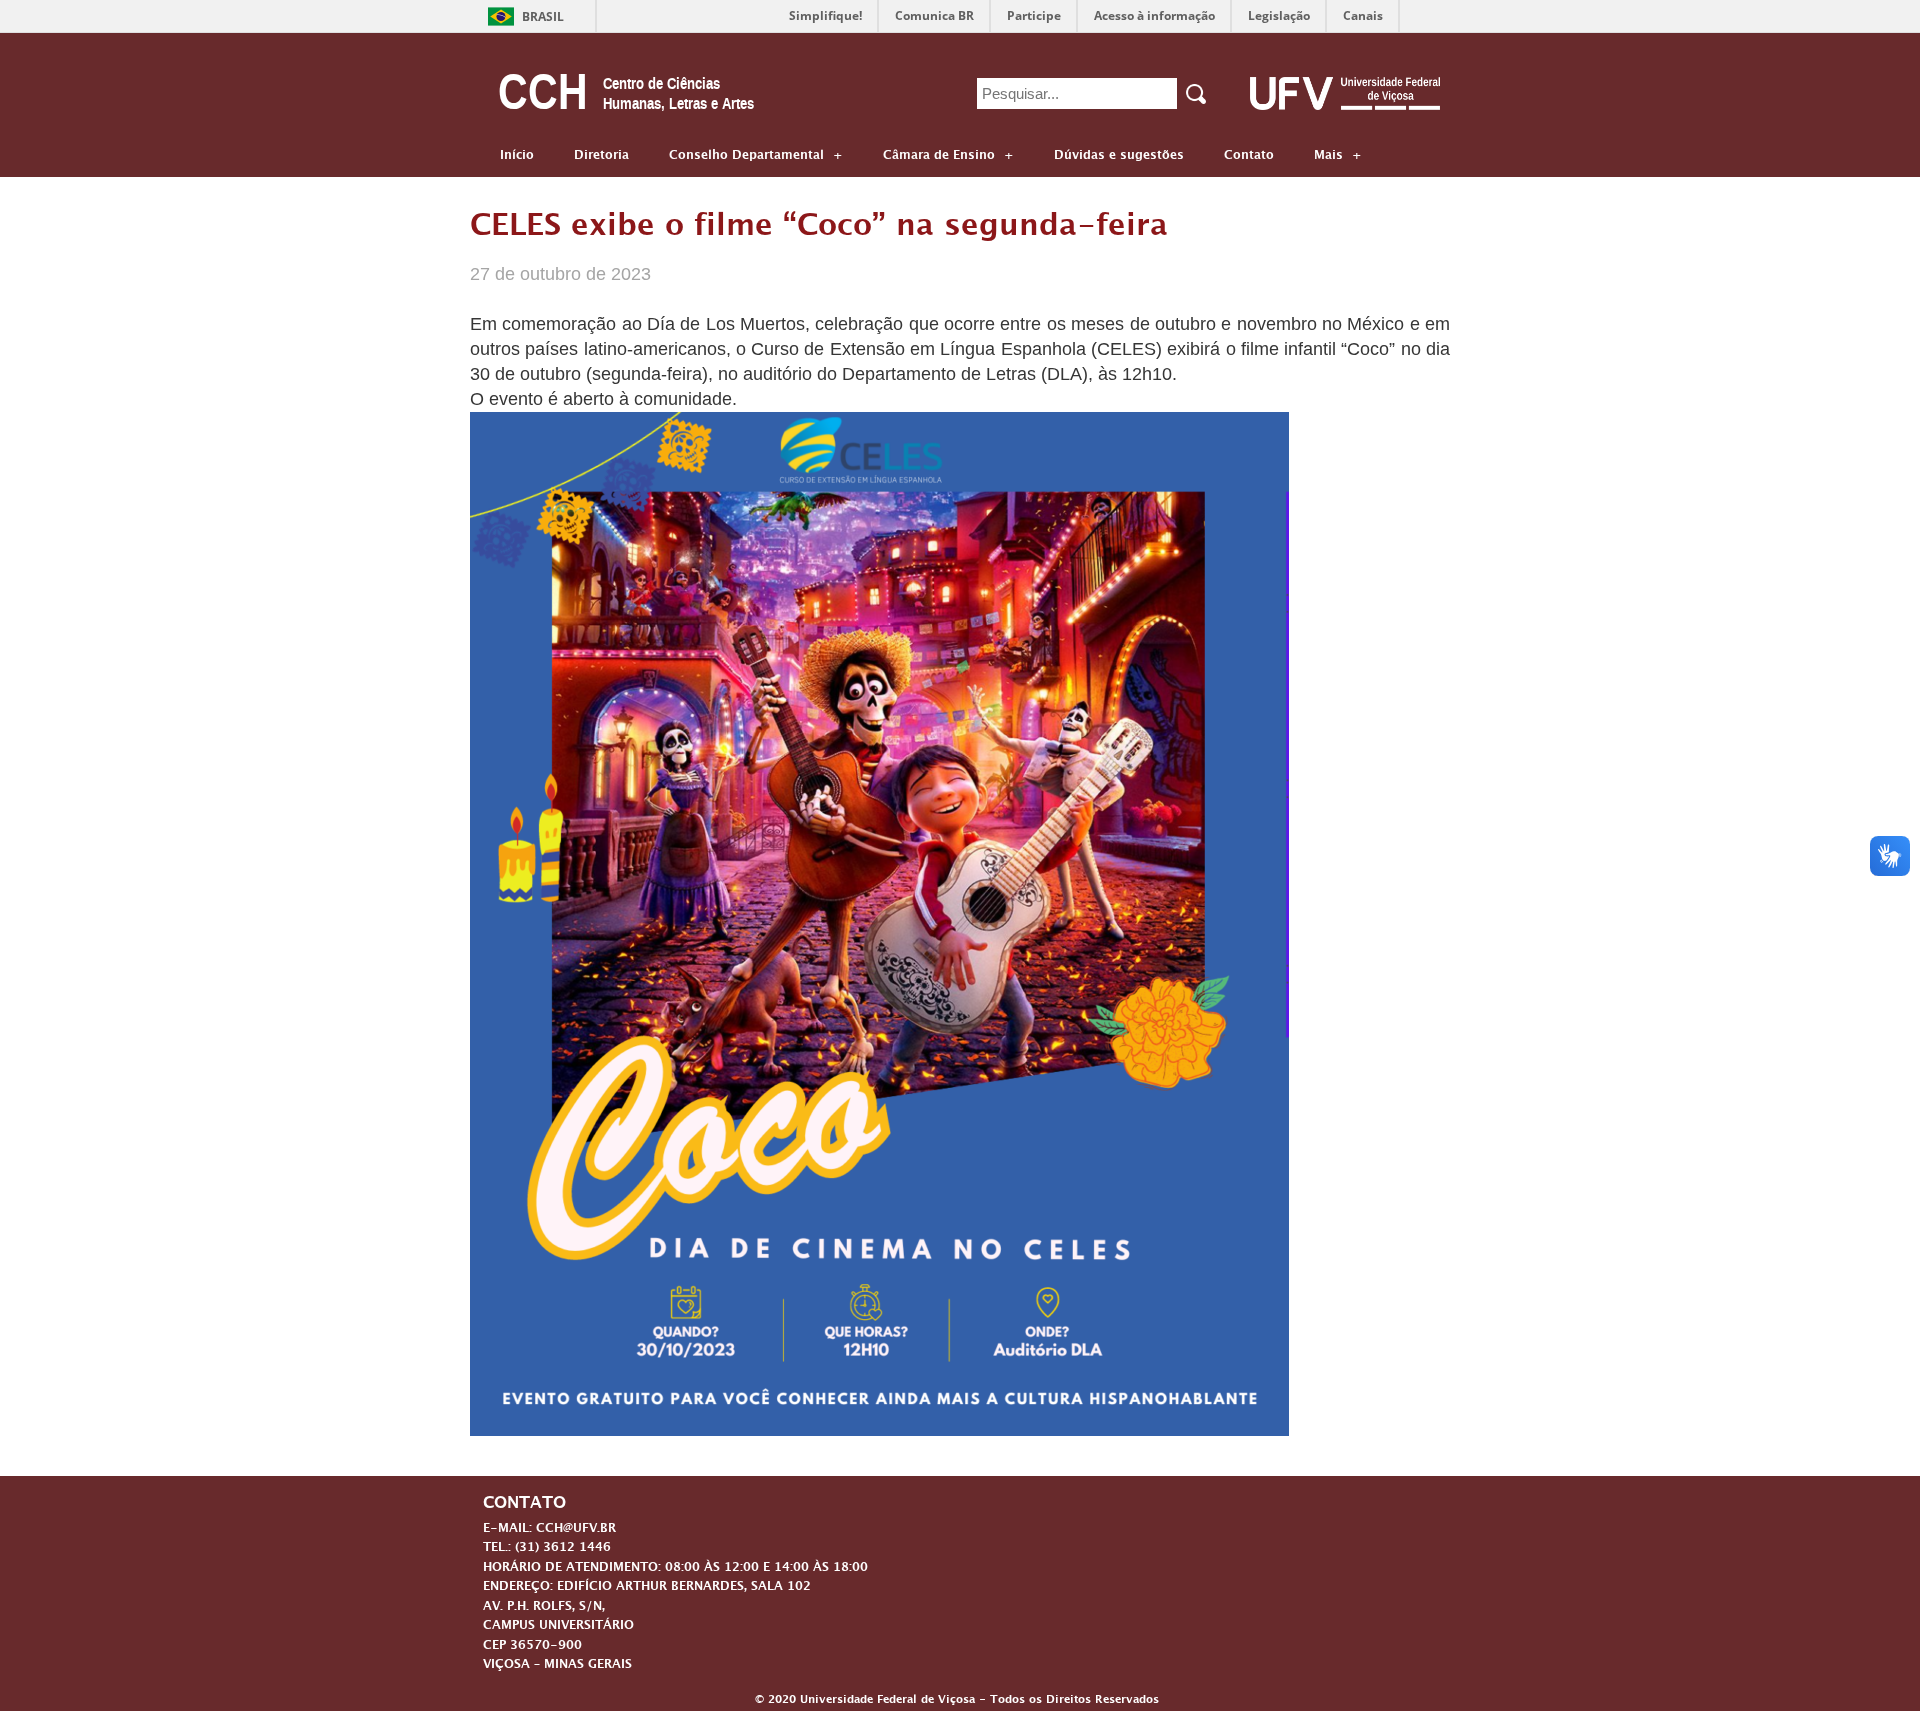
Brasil (543, 16)
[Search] (1197, 94)
